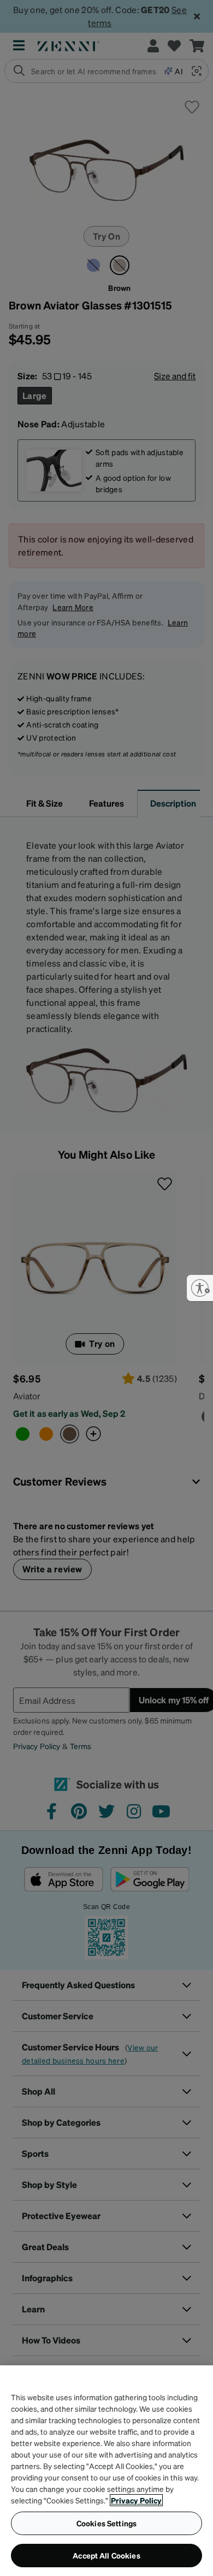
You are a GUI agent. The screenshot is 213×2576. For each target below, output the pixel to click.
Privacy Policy (136, 2500)
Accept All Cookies (106, 2555)
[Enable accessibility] (200, 1288)
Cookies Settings (106, 2523)
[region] (106, 2471)
